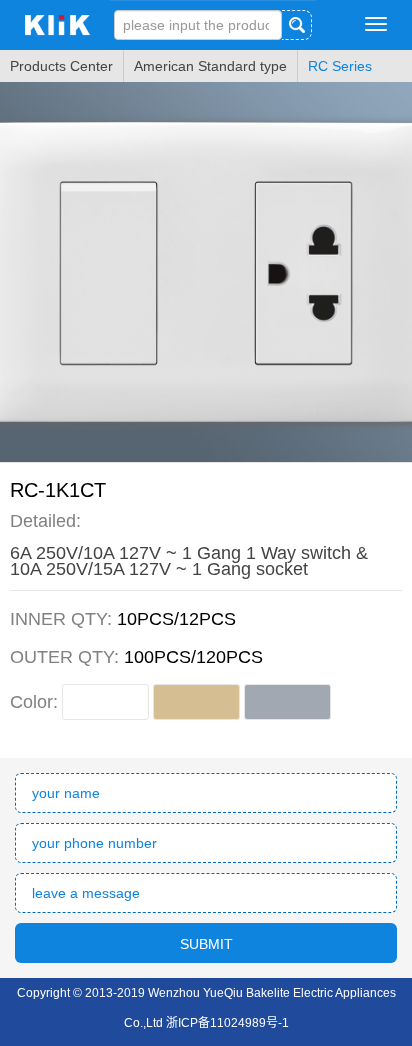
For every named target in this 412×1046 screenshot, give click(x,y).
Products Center (61, 66)
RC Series (340, 66)
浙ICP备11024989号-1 (227, 1023)
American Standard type (210, 66)
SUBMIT (206, 944)
